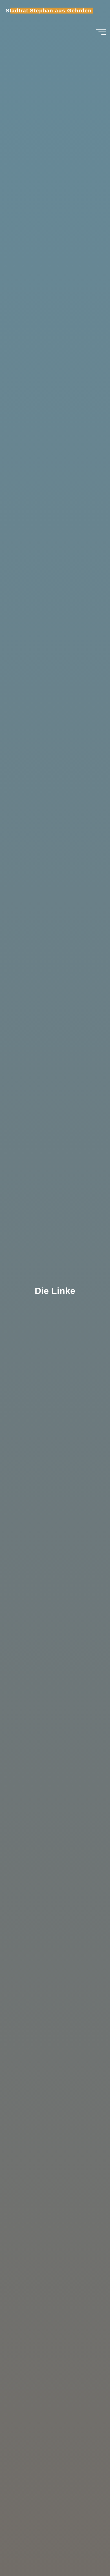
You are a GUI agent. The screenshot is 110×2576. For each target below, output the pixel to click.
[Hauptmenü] (101, 32)
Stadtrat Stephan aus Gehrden (49, 11)
